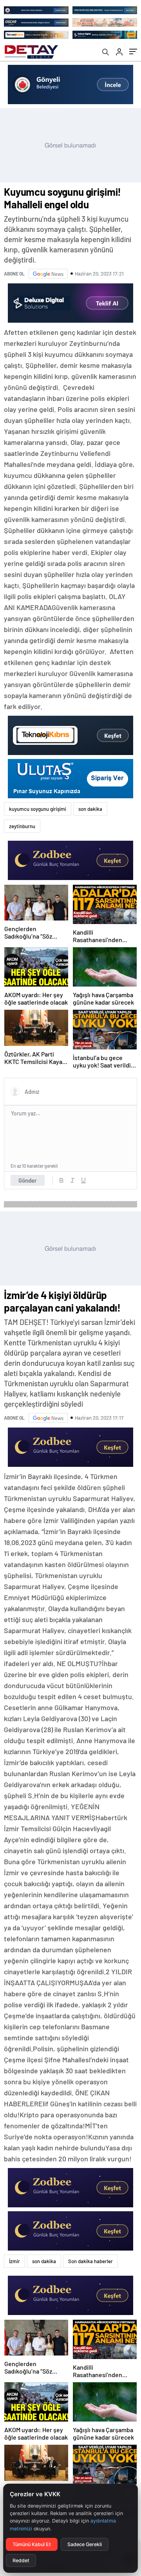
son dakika (90, 809)
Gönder (28, 1180)
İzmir (14, 2261)
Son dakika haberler (90, 2261)
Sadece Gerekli (85, 2544)
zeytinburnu (22, 826)
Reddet (21, 2560)
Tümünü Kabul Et (32, 2544)
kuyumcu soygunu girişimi (38, 809)
